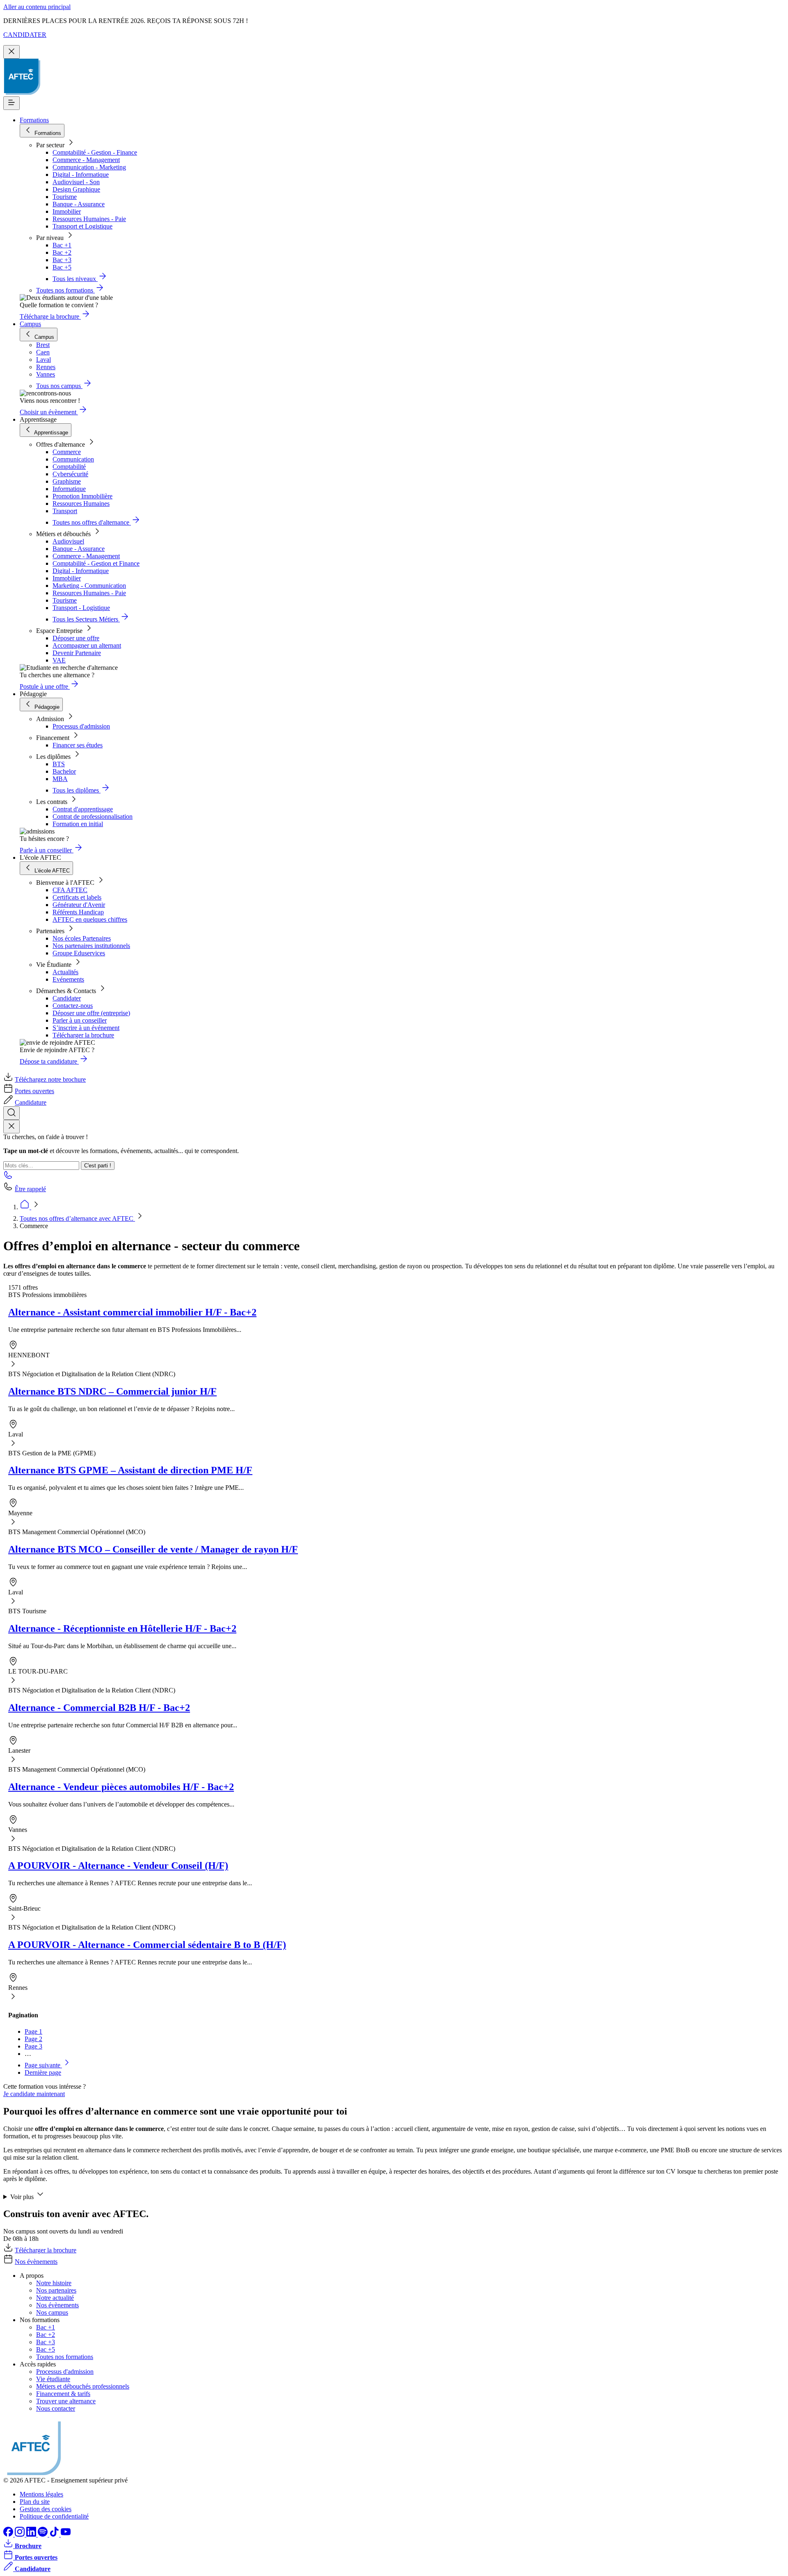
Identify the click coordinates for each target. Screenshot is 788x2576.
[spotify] (44, 2534)
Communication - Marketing (89, 167)
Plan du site (35, 2502)
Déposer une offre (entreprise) (91, 1013)
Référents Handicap (78, 912)
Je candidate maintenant (34, 2094)
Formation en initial (78, 824)
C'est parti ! (98, 1166)
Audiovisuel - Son (76, 182)
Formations (34, 120)
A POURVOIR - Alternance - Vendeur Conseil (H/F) (118, 1866)
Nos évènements (36, 2262)
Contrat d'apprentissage (83, 809)
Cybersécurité (70, 474)
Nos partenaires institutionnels (91, 946)
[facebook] (9, 2534)
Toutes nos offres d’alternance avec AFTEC (77, 1218)
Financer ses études (78, 745)
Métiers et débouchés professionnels (83, 2386)
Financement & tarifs (63, 2394)
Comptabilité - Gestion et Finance (96, 563)
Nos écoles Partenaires (82, 938)
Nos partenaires (56, 2290)
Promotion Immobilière (82, 496)
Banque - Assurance (79, 204)
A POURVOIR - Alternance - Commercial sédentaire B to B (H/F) (147, 1945)
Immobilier (67, 211)
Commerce (67, 452)
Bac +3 (62, 260)
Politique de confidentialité (54, 2516)
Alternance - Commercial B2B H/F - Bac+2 (99, 1708)
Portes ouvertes (34, 1091)
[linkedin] (32, 2534)
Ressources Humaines (81, 504)
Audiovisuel (68, 541)
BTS (59, 764)
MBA (60, 779)
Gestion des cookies (46, 2509)
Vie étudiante (53, 2379)
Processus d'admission (81, 726)
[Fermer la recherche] (11, 1127)
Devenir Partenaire (77, 653)
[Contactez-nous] (8, 1177)
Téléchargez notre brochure (50, 1079)
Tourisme (65, 197)
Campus (30, 324)
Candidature (31, 1102)
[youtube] (66, 2534)
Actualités (65, 972)
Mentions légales (41, 2494)
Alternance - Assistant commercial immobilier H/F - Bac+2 (132, 1312)
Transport (65, 511)
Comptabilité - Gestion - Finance (95, 152)
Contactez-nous (73, 1006)
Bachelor (64, 771)
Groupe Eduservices (79, 953)
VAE (59, 660)
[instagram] (21, 2534)
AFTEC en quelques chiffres (90, 919)
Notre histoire (54, 2283)
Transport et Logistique (82, 226)
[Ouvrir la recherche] (11, 1113)
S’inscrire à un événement (86, 1028)
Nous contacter (56, 2408)
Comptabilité (69, 467)
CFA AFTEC (70, 890)
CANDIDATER (25, 35)
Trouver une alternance (66, 2401)
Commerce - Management (86, 160)
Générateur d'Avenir (79, 905)
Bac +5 (62, 267)
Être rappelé (30, 1189)
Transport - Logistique (81, 608)
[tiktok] (55, 2534)
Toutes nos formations (65, 2357)
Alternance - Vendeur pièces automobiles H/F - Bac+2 (121, 1787)
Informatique (69, 489)
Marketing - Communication (89, 586)
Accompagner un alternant (87, 645)
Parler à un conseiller (80, 1020)
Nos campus (52, 2312)
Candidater (67, 998)
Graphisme (67, 481)
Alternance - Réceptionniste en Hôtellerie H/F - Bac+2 (122, 1628)
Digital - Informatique (81, 175)
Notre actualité (55, 2298)
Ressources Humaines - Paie (89, 219)
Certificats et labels (77, 897)
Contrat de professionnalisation (93, 816)
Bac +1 (62, 245)
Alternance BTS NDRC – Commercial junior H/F (112, 1391)
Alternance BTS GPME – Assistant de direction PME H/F (130, 1470)
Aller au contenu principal (37, 7)
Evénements (68, 979)
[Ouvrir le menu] (11, 103)
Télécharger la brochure (83, 1035)
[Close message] (11, 52)
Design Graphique (76, 189)
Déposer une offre (76, 638)
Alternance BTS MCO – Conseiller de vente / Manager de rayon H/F (153, 1549)
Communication (73, 459)
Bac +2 (62, 252)
